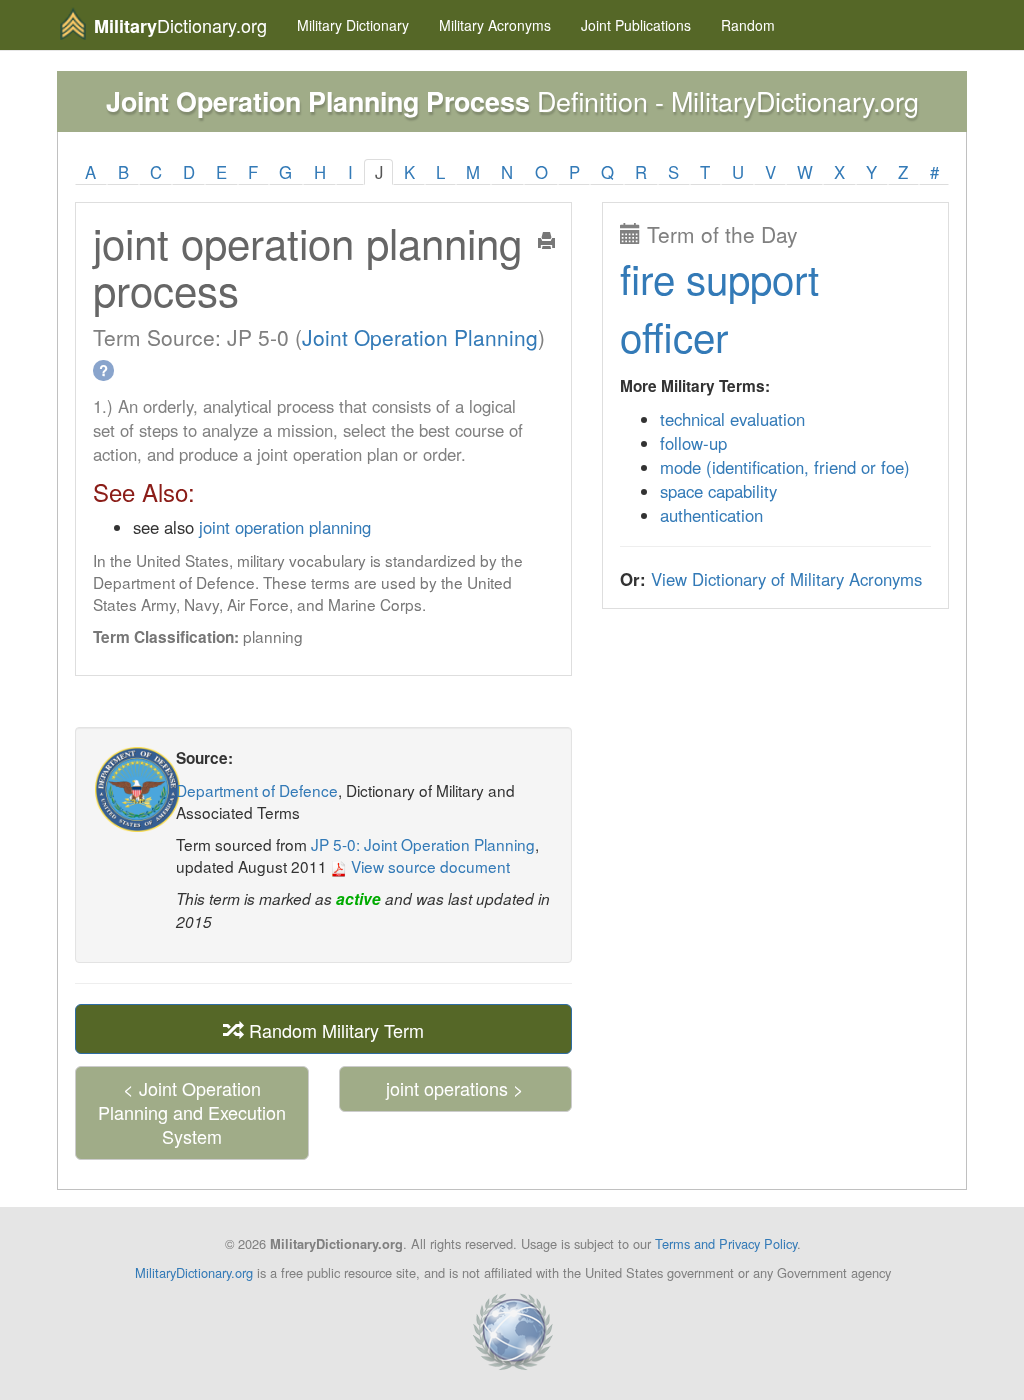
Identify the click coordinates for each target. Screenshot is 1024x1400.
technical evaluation (732, 419)
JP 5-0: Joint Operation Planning (423, 844)
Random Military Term (334, 1030)
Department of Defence (257, 790)
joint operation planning (285, 527)
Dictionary (353, 25)
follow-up (693, 443)
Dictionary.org (180, 25)
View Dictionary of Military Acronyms (786, 579)
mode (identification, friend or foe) (785, 467)
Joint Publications (636, 25)
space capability (718, 491)
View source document (428, 866)
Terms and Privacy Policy (726, 1243)
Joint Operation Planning (420, 337)
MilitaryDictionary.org (194, 1272)
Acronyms (495, 25)
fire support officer (719, 306)
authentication (711, 515)
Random (748, 25)
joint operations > (455, 1088)
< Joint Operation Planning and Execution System (192, 1112)
